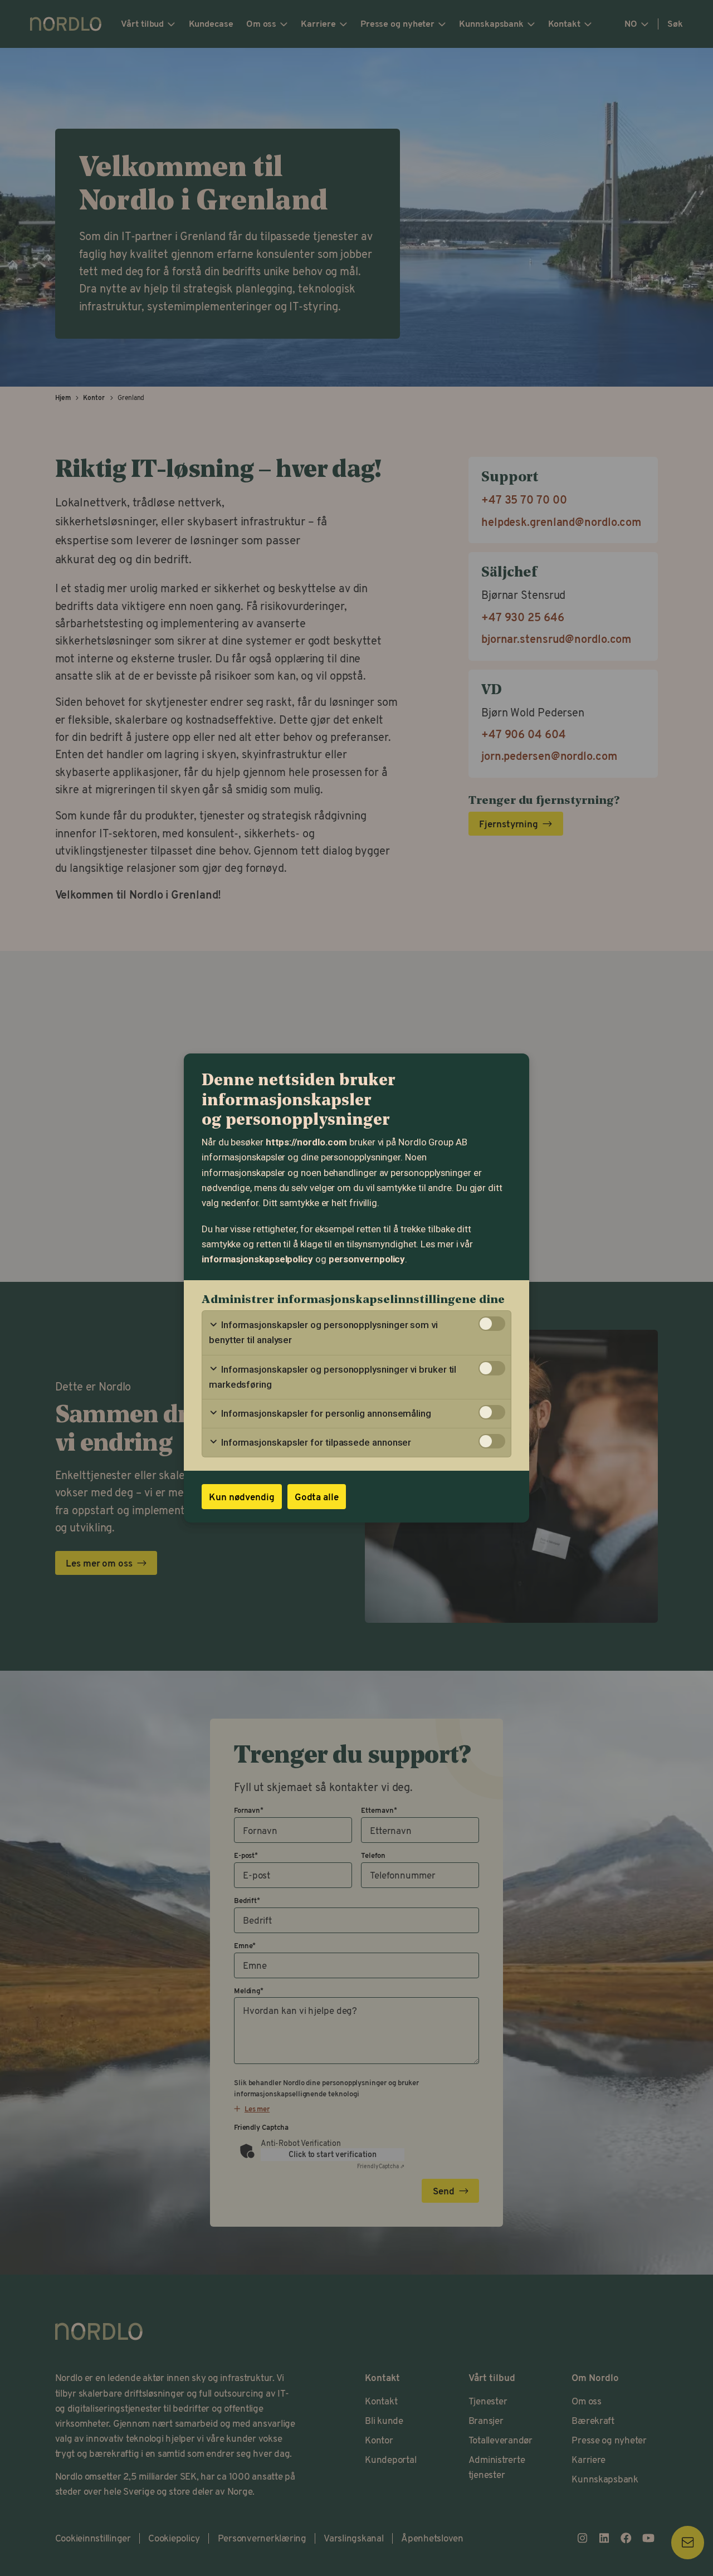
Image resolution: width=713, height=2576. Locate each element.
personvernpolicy (367, 1259)
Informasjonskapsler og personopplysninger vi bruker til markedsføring (333, 1377)
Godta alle (317, 1497)
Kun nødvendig (242, 1497)
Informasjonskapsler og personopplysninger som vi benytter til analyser (323, 1332)
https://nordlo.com (306, 1142)
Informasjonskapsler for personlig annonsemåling (325, 1413)
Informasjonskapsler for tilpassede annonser (315, 1442)
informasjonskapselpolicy (257, 1259)
